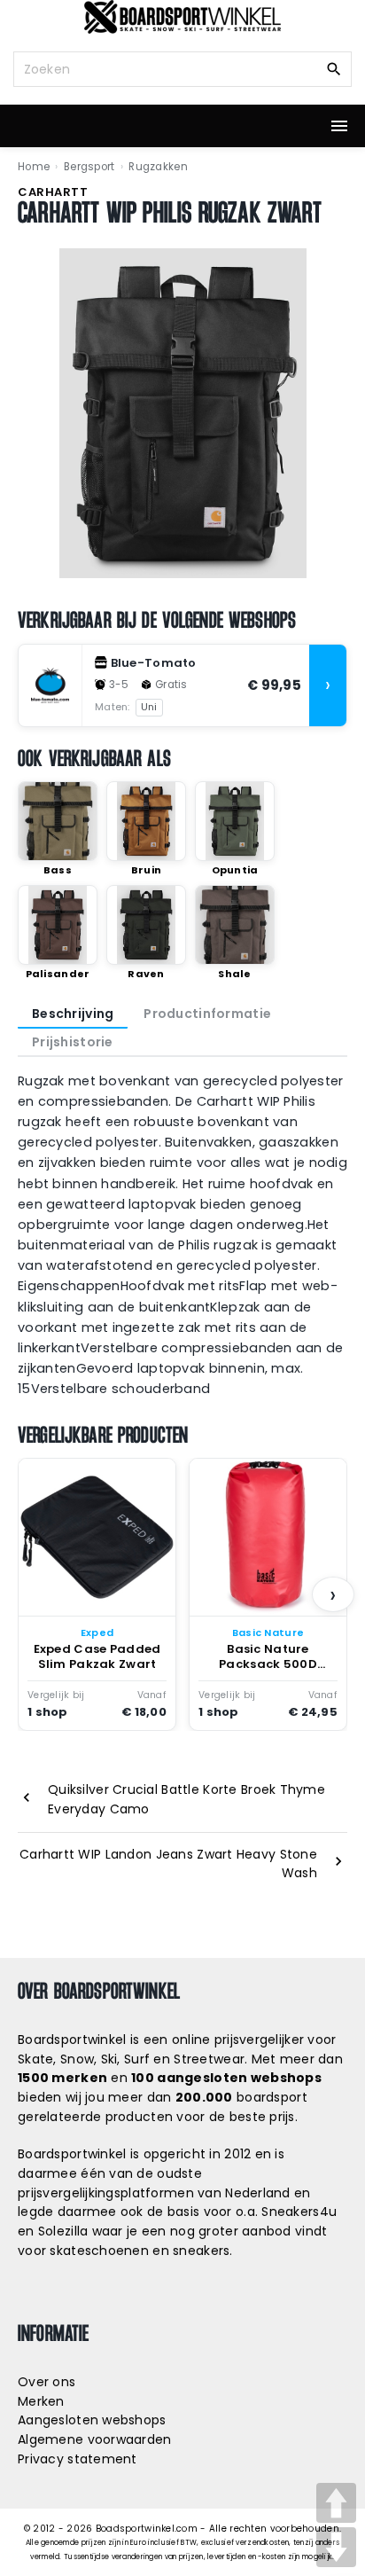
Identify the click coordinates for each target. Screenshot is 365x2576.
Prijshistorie (73, 1042)
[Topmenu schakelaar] (339, 126)
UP (336, 2503)
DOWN (336, 2547)
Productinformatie (207, 1014)
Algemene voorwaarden (95, 2439)
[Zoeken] (334, 68)
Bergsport (89, 167)
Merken (41, 2401)
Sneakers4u (299, 2212)
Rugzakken (158, 167)
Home (34, 167)
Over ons (47, 2382)
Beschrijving (73, 1014)
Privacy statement (78, 2459)
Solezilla (63, 2231)
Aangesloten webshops (92, 2420)
